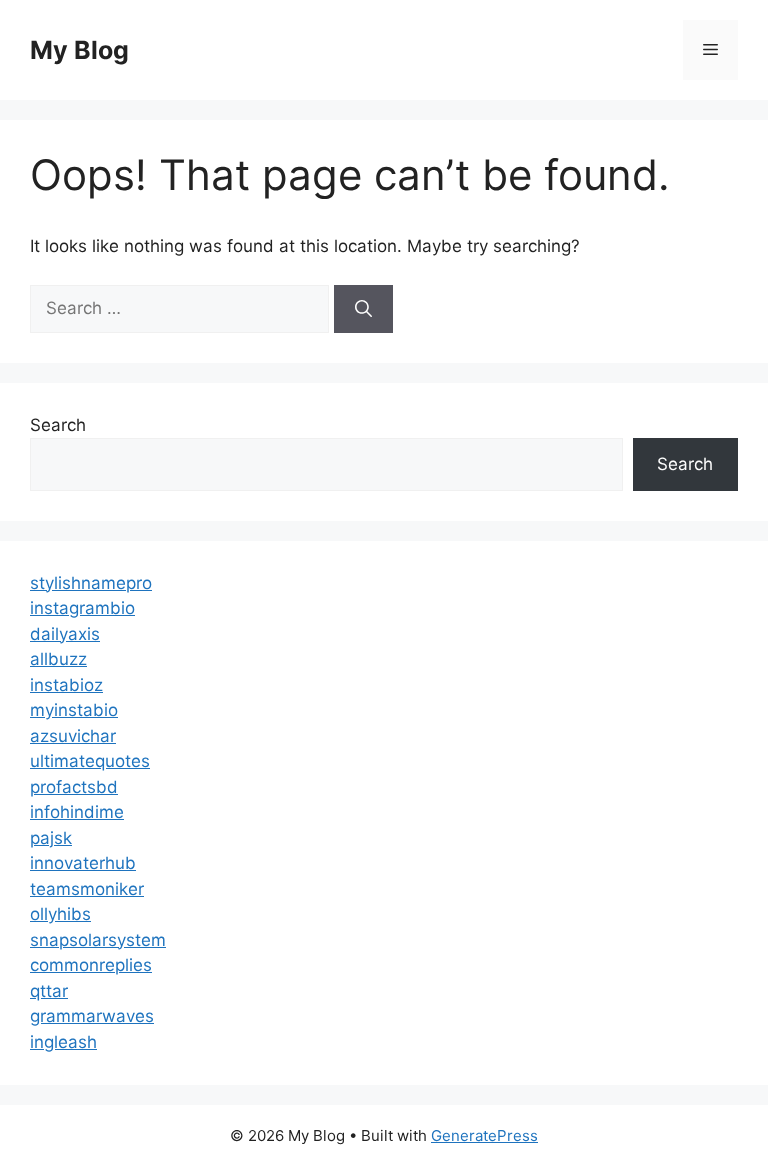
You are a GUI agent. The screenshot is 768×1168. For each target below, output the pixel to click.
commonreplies (91, 965)
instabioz (66, 685)
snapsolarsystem (98, 940)
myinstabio (74, 710)
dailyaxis (65, 634)
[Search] (363, 309)
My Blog (79, 50)
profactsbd (74, 787)
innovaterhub (83, 863)
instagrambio (82, 608)
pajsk (51, 838)
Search (58, 425)
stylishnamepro (91, 583)
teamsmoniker (87, 889)
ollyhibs (60, 914)
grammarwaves (92, 1016)
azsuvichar (73, 736)
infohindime (77, 812)
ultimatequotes (90, 761)
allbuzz (58, 659)
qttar (49, 991)
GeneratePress (484, 1135)
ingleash (63, 1042)
